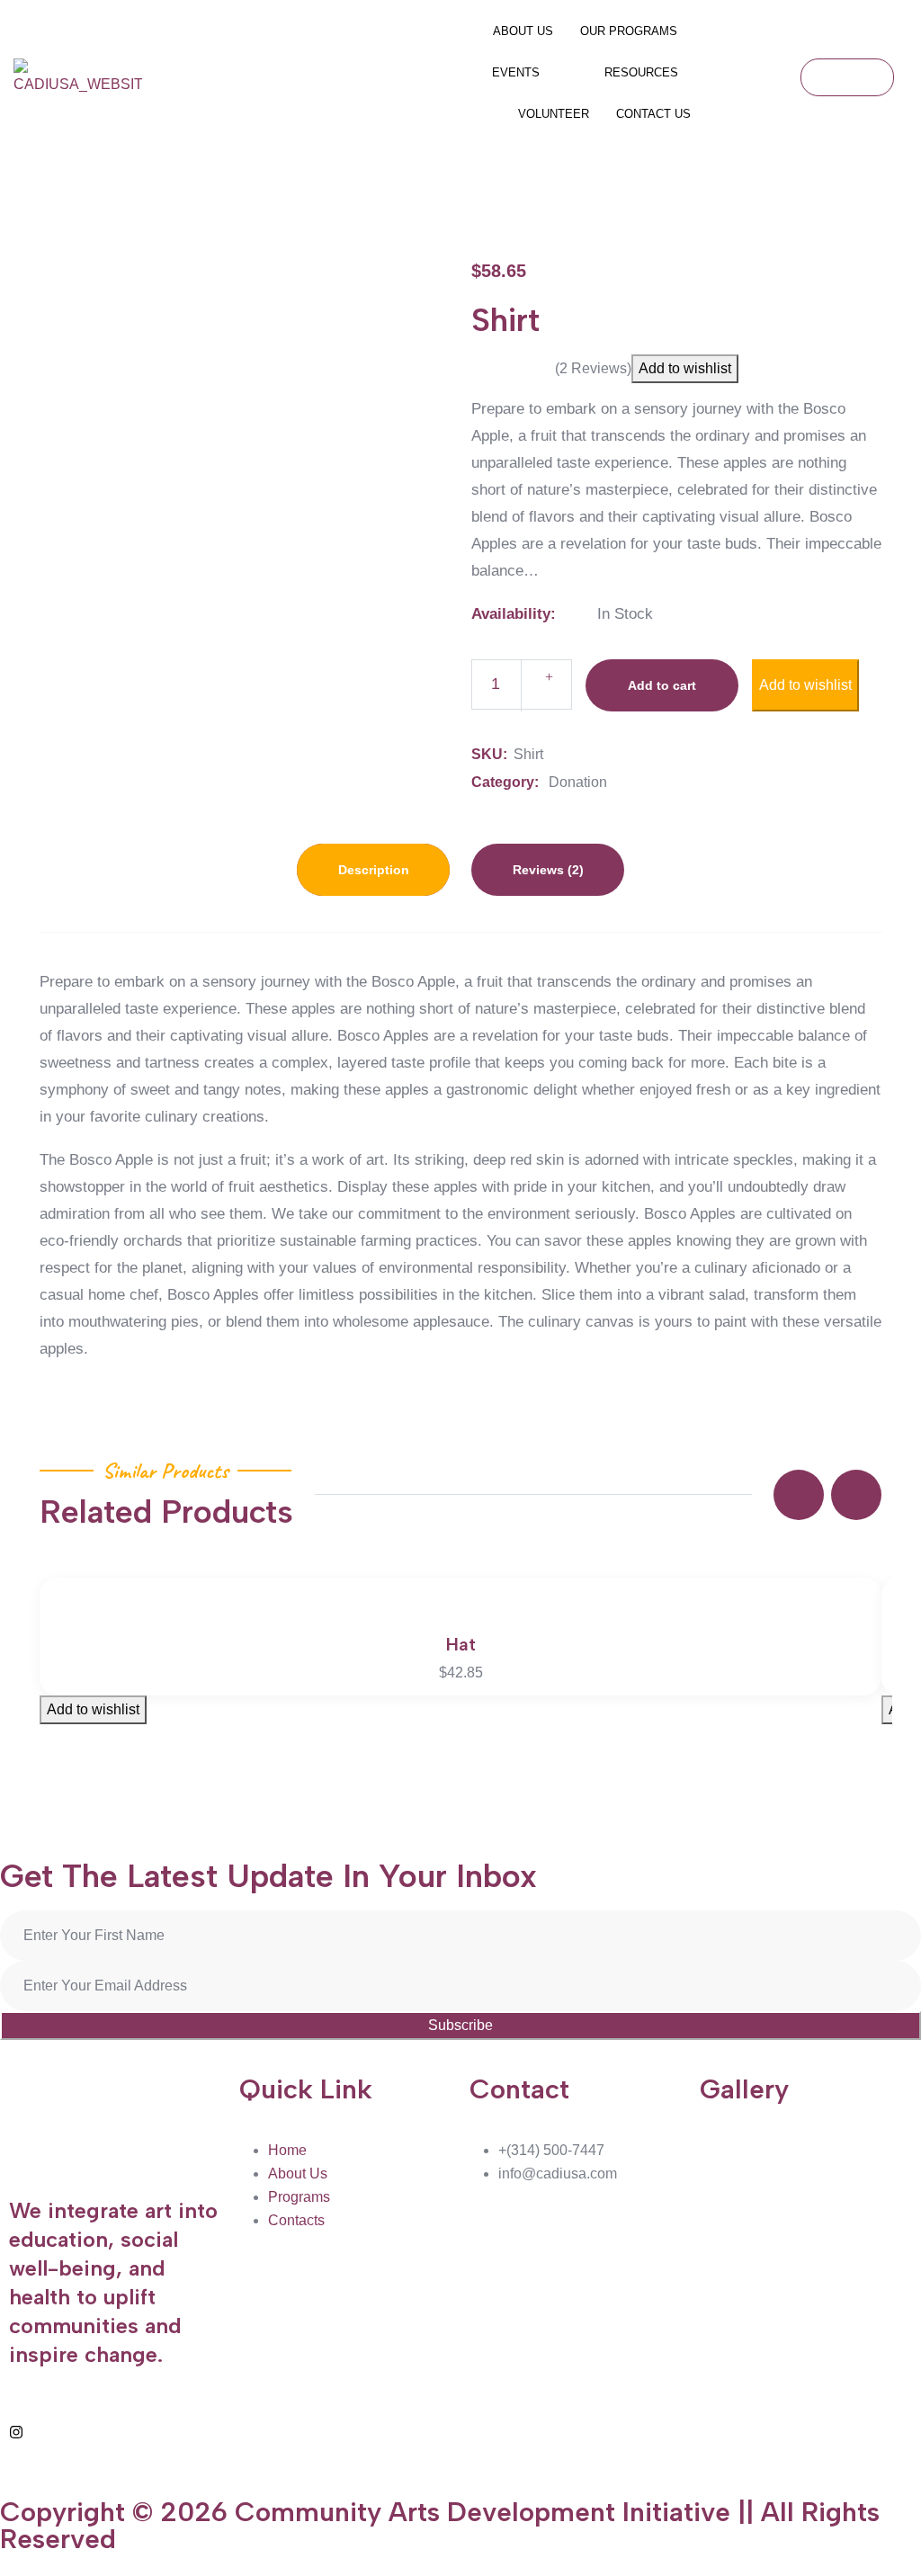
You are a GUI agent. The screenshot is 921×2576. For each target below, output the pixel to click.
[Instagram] (16, 2431)
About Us (523, 31)
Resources (641, 72)
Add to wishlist (685, 368)
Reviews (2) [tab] (548, 870)
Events (516, 72)
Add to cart (662, 685)
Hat (461, 1644)
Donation (578, 782)
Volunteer (554, 114)
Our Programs (629, 31)
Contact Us (653, 114)
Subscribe (460, 2025)
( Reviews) (593, 368)
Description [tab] (374, 870)
